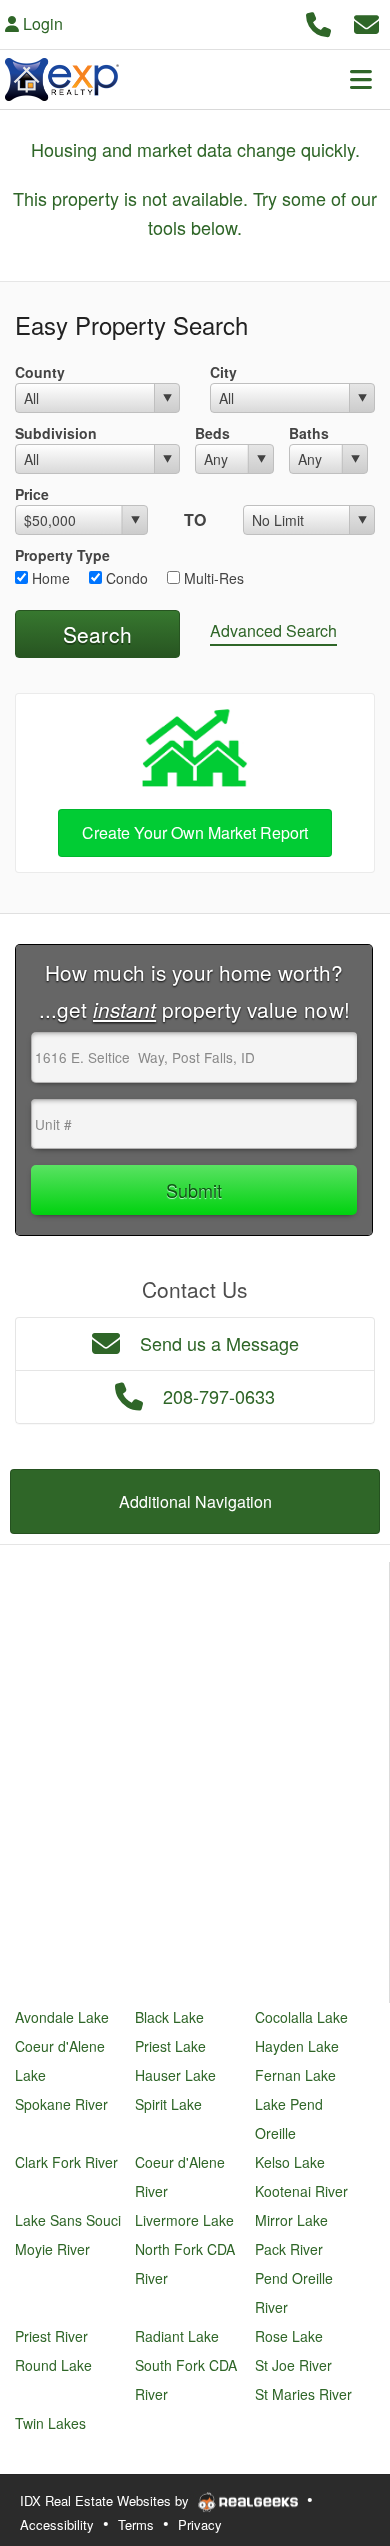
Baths (309, 433)
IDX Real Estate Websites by (106, 2500)
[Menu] (361, 79)
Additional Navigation (195, 1501)
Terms (136, 2524)
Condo (125, 578)
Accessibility (57, 2524)
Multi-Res (212, 578)
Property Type (62, 555)
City (223, 372)
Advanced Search (273, 630)
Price (32, 494)
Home (49, 578)
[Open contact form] (366, 21)
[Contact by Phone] (318, 21)
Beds (212, 433)
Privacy (200, 2524)
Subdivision (56, 433)
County (40, 372)
